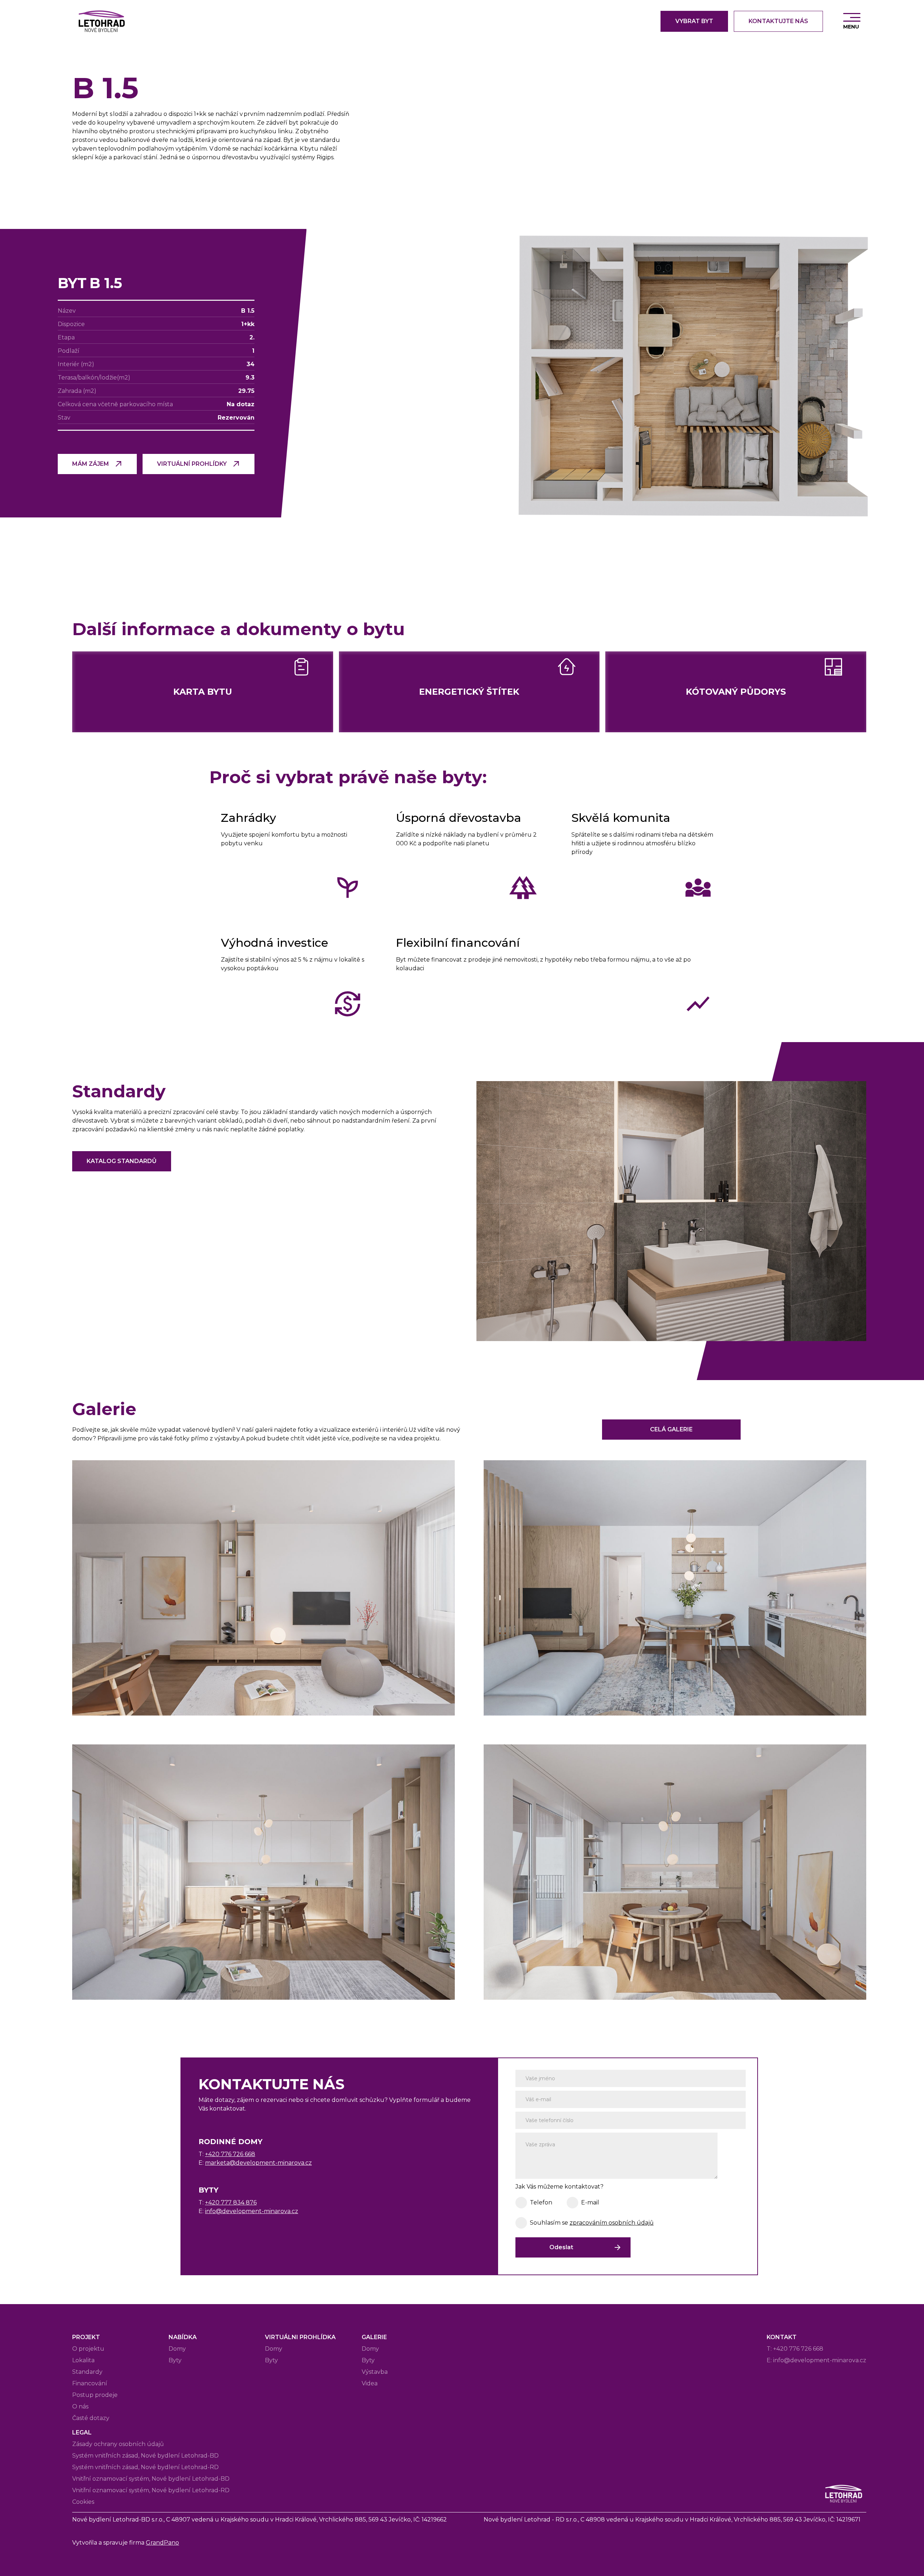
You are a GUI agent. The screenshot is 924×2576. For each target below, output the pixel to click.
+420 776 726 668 (230, 2154)
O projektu (88, 2349)
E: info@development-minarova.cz (816, 2360)
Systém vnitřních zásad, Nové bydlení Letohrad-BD (145, 2456)
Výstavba (375, 2372)
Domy (177, 2349)
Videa (370, 2383)
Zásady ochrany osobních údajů (118, 2444)
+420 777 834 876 (231, 2202)
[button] (852, 21)
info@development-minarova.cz (252, 2211)
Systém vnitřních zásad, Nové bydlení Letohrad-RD (145, 2467)
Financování (90, 2383)
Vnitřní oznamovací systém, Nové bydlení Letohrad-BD (151, 2479)
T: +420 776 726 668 (795, 2349)
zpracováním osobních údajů (612, 2223)
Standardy (87, 2372)
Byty (175, 2360)
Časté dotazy (91, 2418)
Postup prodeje (95, 2395)
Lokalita (83, 2360)
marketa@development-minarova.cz (258, 2163)
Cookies (83, 2502)
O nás (80, 2406)
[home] (101, 21)
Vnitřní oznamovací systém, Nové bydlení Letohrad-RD (151, 2490)
